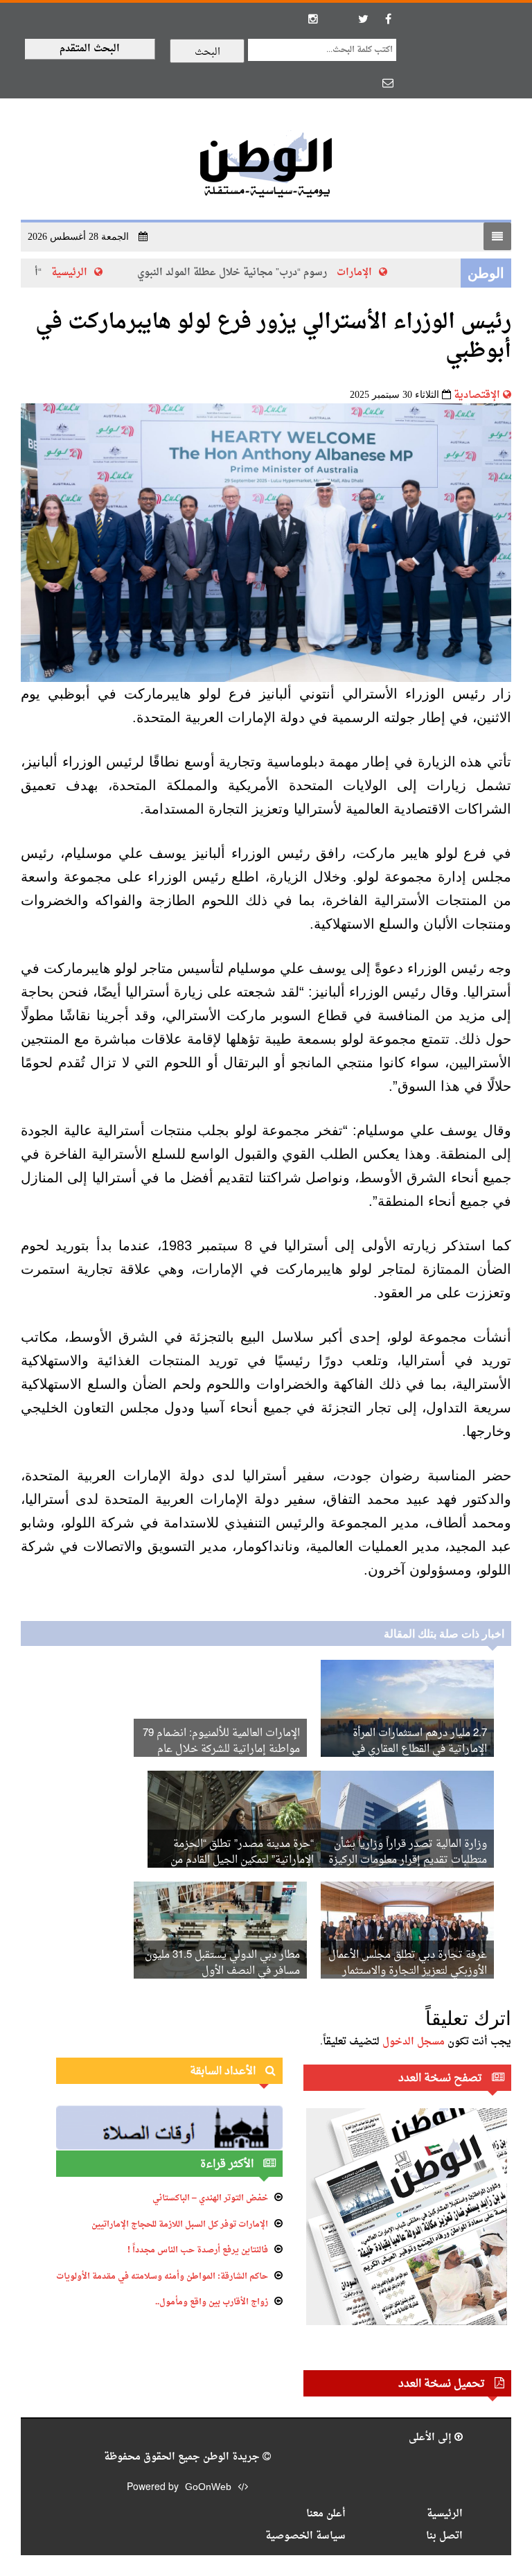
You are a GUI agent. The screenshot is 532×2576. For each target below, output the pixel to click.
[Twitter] (363, 19)
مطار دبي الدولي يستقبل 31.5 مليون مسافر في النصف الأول (222, 1963)
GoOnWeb (208, 2488)
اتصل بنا (444, 2536)
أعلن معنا (326, 2514)
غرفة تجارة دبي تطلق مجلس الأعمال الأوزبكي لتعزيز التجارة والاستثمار (408, 1963)
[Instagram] (313, 19)
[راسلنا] (388, 82)
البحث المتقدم (90, 49)
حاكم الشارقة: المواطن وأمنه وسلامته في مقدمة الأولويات (162, 2277)
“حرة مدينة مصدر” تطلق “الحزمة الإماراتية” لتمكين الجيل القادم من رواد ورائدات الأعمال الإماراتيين (242, 1860)
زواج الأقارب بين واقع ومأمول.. (212, 2302)
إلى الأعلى (432, 2438)
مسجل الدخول (414, 2042)
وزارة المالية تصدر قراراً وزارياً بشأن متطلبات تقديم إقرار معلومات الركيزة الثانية (408, 1860)
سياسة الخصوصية (305, 2536)
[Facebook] (388, 19)
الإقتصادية (477, 395)
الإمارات (368, 273)
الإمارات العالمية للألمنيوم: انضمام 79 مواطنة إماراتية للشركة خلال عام (221, 1742)
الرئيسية (83, 273)
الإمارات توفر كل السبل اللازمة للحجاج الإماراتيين (180, 2225)
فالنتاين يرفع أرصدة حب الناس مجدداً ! (198, 2250)
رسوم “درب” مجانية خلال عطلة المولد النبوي (246, 273)
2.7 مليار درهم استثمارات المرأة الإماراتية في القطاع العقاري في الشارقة (419, 1750)
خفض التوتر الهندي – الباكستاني (210, 2198)
